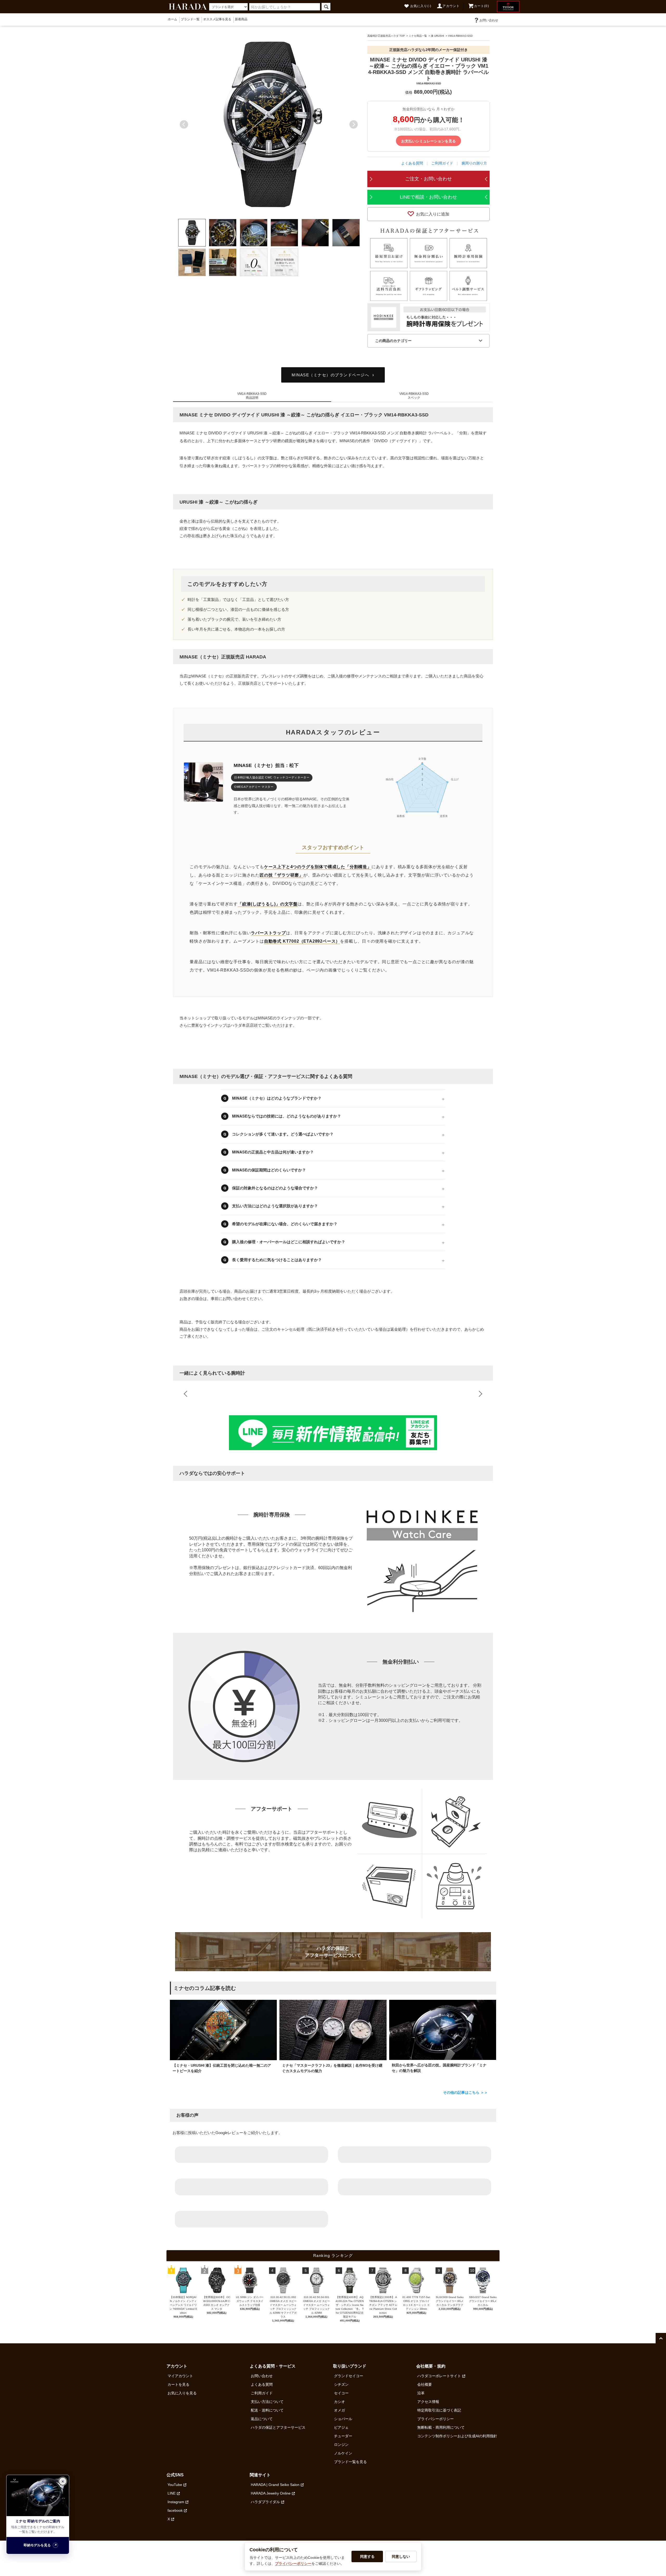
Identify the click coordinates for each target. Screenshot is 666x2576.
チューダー (343, 2436)
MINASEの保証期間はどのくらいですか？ (269, 1170)
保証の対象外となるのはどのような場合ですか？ (275, 1188)
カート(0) (482, 6)
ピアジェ (341, 2427)
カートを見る (178, 2384)
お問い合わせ (489, 20)
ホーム (172, 19)
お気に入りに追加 (433, 214)
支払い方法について (267, 2402)
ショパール (343, 2419)
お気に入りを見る (182, 2393)
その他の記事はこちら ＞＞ (465, 2092)
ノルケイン (343, 2453)
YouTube (175, 2485)
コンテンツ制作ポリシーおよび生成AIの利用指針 (457, 2436)
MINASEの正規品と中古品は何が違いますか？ (273, 1152)
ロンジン (341, 2445)
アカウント (451, 6)
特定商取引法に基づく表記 (439, 2410)
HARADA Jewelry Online (271, 2493)
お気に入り (421, 6)
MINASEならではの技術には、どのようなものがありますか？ (287, 1116)
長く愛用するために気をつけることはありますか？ (277, 1260)
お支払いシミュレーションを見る (428, 141)
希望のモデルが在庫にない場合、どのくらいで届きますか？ (285, 1224)
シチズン (341, 2384)
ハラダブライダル (265, 2502)
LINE (172, 2493)
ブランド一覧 (190, 19)
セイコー (341, 2393)
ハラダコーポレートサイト (439, 2376)
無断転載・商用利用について (441, 2427)
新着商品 (241, 19)
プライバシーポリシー (436, 2419)
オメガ (340, 2410)
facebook (175, 2510)
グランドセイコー (349, 2376)
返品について (262, 2419)
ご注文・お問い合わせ (428, 179)
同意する (367, 2556)
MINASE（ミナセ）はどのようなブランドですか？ (277, 1098)
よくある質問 (412, 163)
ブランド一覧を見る (350, 2462)
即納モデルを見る (37, 2545)
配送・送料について (267, 2410)
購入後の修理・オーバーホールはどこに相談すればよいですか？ (289, 1242)
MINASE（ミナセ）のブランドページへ (330, 375)
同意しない (401, 2556)
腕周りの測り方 (474, 163)
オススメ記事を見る (217, 19)
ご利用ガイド (442, 163)
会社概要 (425, 2384)
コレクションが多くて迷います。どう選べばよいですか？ (283, 1134)
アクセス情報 (428, 2402)
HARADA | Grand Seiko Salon (275, 2485)
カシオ (340, 2402)
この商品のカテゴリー (393, 341)
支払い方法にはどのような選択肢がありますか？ (275, 1206)
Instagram (176, 2502)
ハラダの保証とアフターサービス (278, 2427)
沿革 (421, 2393)
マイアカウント (180, 2376)
